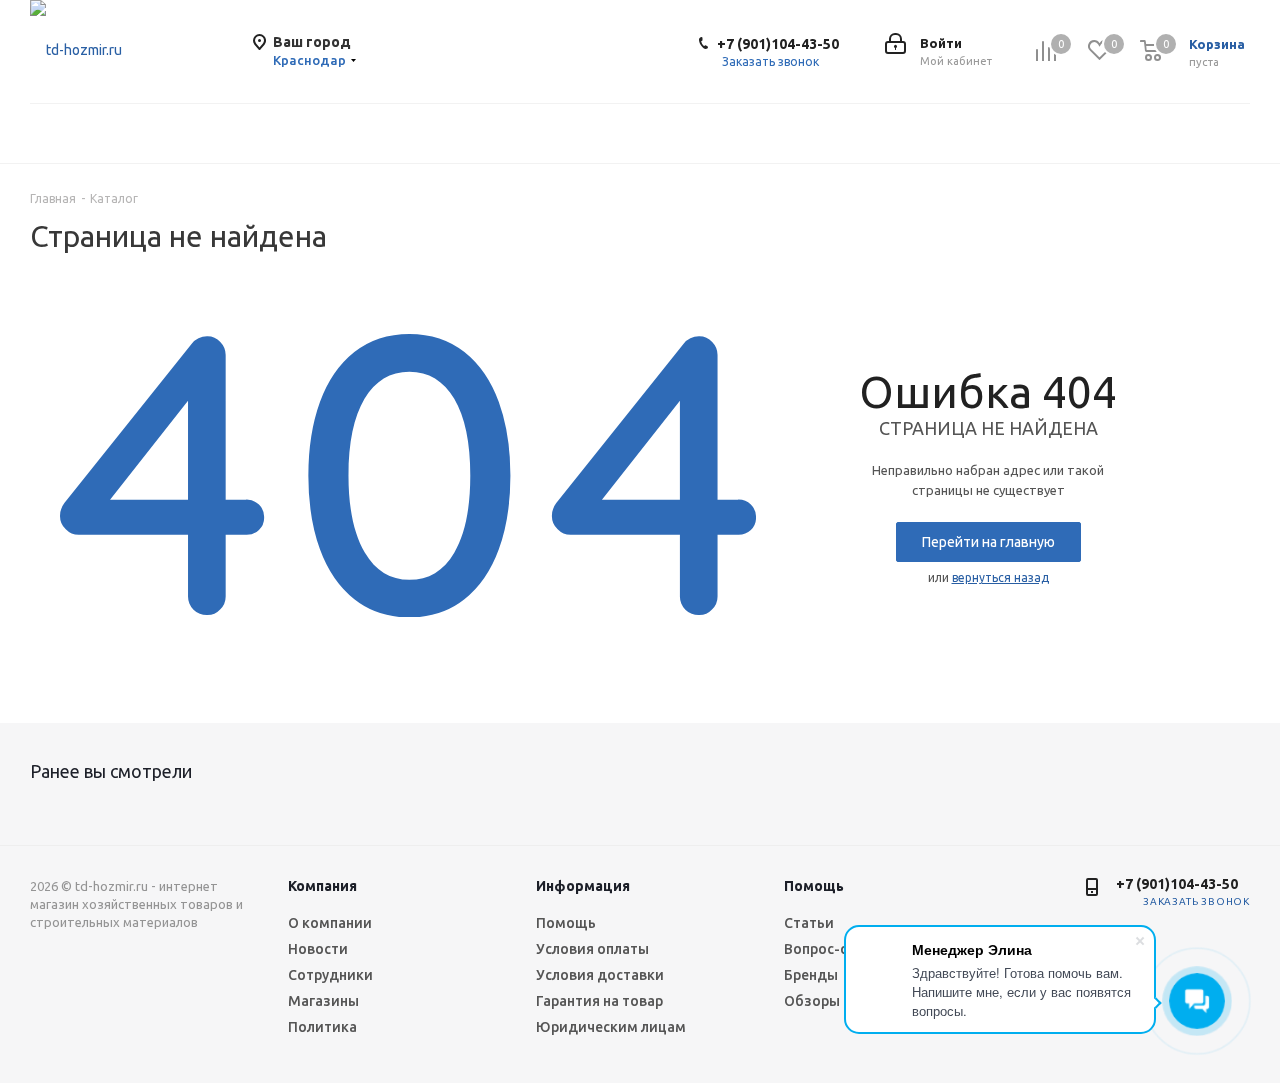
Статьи (809, 923)
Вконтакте (1064, 916)
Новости (318, 949)
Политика (322, 1027)
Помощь (566, 923)
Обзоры (812, 1001)
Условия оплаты (592, 949)
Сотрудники (330, 975)
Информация (583, 886)
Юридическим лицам (611, 1027)
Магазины (323, 1001)
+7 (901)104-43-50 (778, 44)
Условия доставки (600, 975)
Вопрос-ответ (832, 949)
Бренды (811, 975)
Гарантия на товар (599, 1001)
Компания (322, 886)
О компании (330, 923)
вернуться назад (1000, 577)
